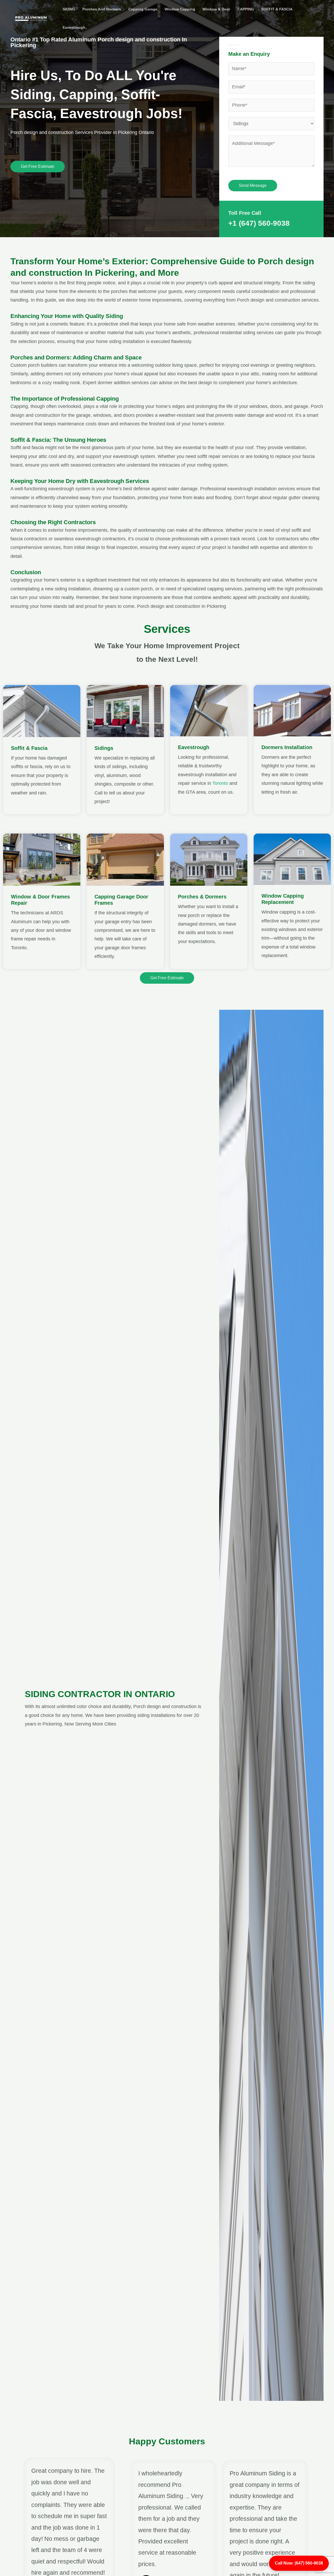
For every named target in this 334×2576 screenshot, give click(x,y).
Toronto (220, 783)
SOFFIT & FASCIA (277, 9)
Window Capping (180, 9)
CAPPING (246, 9)
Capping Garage (143, 9)
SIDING (69, 9)
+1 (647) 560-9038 (259, 223)
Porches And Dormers (102, 9)
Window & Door (216, 9)
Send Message (253, 185)
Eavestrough (74, 27)
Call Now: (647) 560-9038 (299, 2563)
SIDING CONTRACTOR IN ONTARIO (100, 1694)
